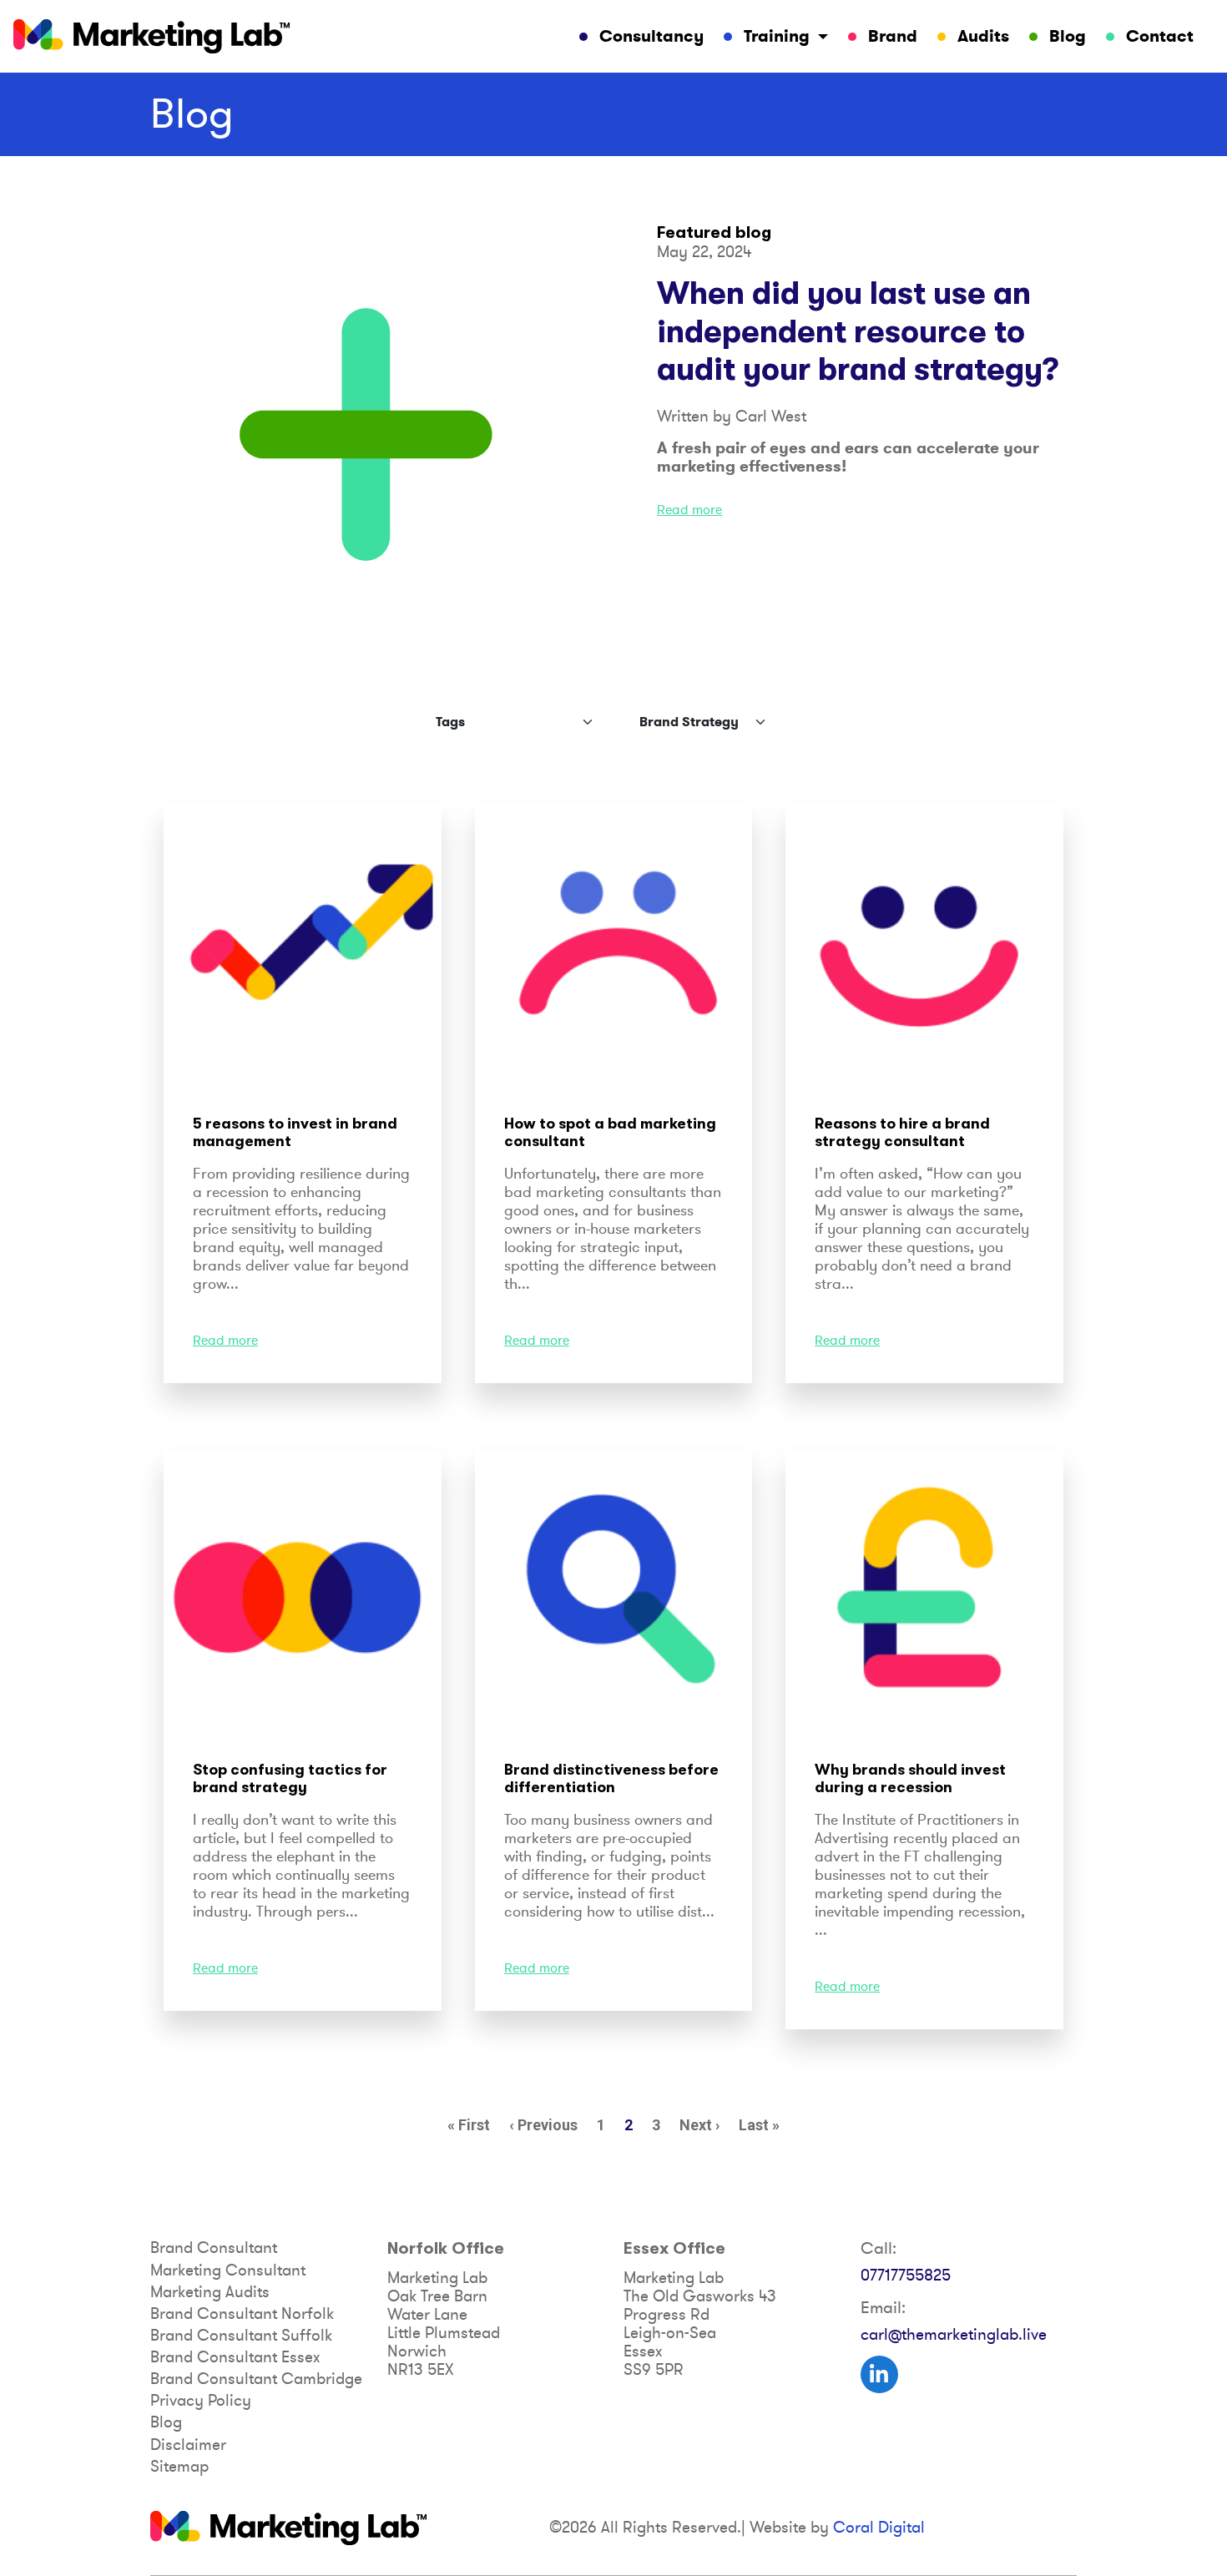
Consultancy (651, 36)
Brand (893, 36)
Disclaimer (188, 2445)
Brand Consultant (214, 2248)
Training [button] (777, 36)
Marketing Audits (210, 2292)
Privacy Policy (201, 2401)
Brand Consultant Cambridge (256, 2379)
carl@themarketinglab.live (954, 2335)
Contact (1160, 36)
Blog (1068, 36)
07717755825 (906, 2275)
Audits (983, 36)
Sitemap (179, 2467)
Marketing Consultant (228, 2270)
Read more (689, 510)
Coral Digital (879, 2528)
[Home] (151, 36)
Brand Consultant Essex (235, 2357)
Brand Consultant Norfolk (242, 2314)
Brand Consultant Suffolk (241, 2336)
